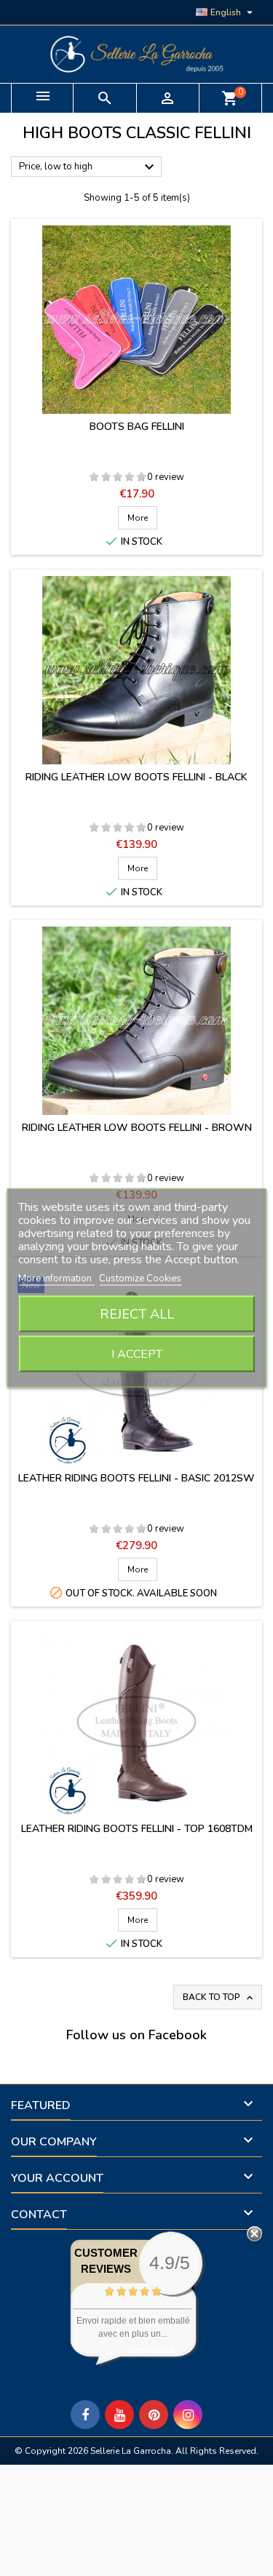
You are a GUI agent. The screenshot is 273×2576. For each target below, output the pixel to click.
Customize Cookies (140, 1279)
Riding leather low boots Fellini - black (136, 777)
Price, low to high (88, 167)
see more (151, 2349)
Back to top (219, 1997)
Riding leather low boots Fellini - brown (137, 1128)
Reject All (137, 1314)
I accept (137, 1354)
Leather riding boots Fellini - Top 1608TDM (137, 1829)
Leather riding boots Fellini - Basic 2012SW (136, 1478)
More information (56, 1279)
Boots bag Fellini (137, 427)
